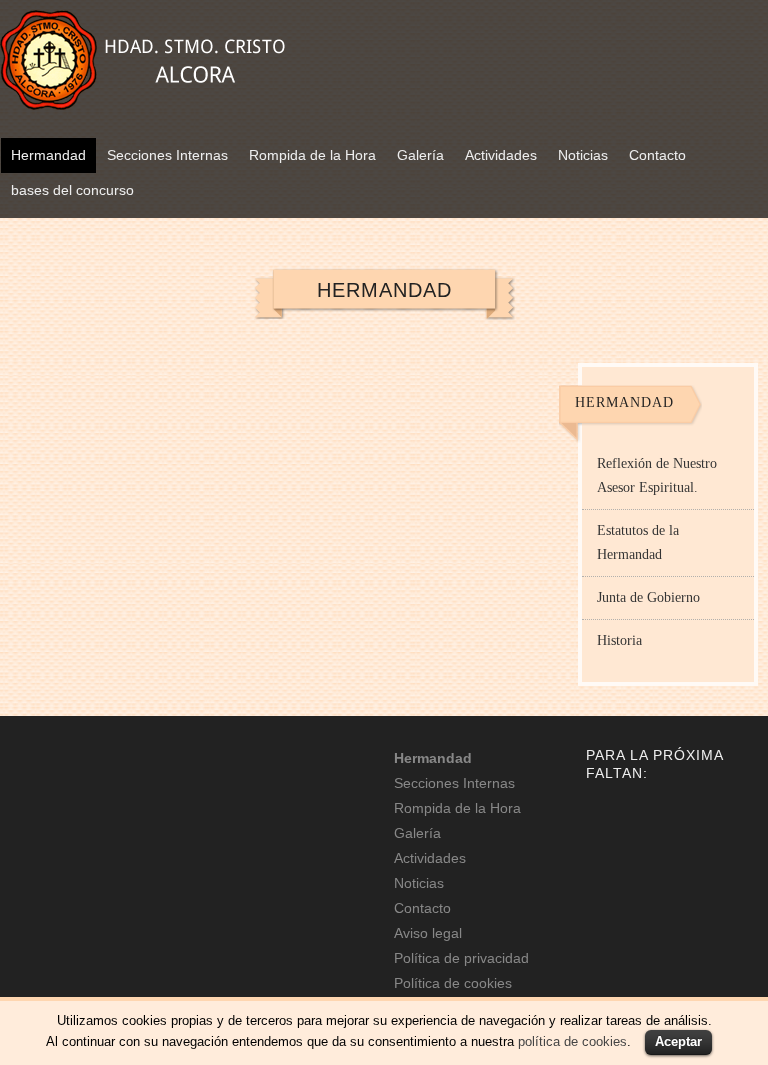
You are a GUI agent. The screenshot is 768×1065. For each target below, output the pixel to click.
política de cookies (572, 1041)
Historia (619, 640)
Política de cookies (453, 983)
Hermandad (48, 155)
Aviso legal (428, 933)
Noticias (583, 155)
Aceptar (678, 1041)
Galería (420, 155)
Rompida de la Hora (312, 155)
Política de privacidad (461, 958)
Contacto (657, 155)
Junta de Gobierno (648, 597)
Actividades (501, 155)
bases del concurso (72, 190)
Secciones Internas (167, 155)
